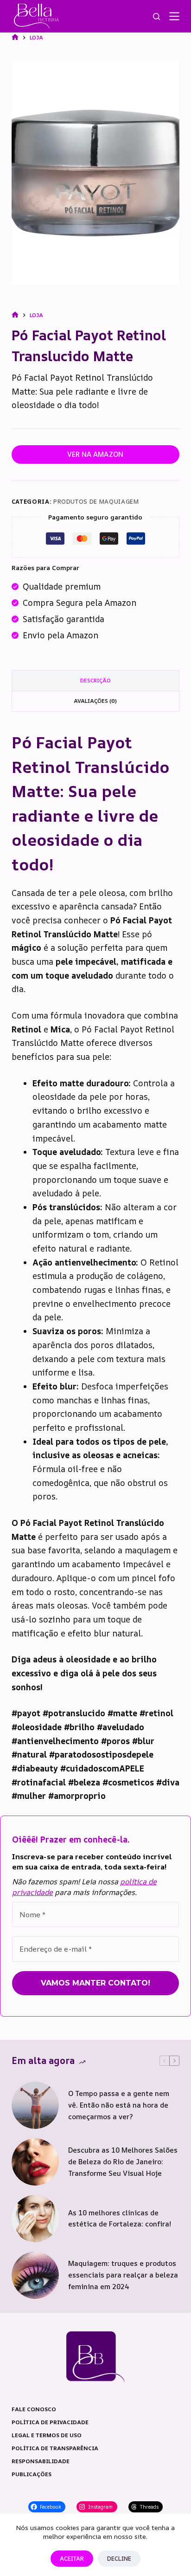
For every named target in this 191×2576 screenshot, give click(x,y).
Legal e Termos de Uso (47, 2435)
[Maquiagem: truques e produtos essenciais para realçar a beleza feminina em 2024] (35, 2275)
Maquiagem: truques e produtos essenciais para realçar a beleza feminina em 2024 (123, 2275)
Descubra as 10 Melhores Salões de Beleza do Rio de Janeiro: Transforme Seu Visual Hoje (123, 2162)
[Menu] (174, 16)
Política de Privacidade (50, 2422)
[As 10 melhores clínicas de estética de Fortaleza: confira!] (35, 2219)
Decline (119, 2558)
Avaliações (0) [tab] (95, 701)
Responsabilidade (41, 2461)
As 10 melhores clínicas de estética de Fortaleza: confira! (120, 2219)
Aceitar (72, 2558)
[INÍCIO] (15, 37)
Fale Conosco (34, 2409)
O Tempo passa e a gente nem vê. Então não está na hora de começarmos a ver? (119, 2105)
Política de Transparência (55, 2448)
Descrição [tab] (95, 680)
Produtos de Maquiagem (96, 501)
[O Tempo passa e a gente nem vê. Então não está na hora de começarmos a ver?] (35, 2105)
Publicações (32, 2474)
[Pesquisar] (156, 16)
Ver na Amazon (95, 454)
